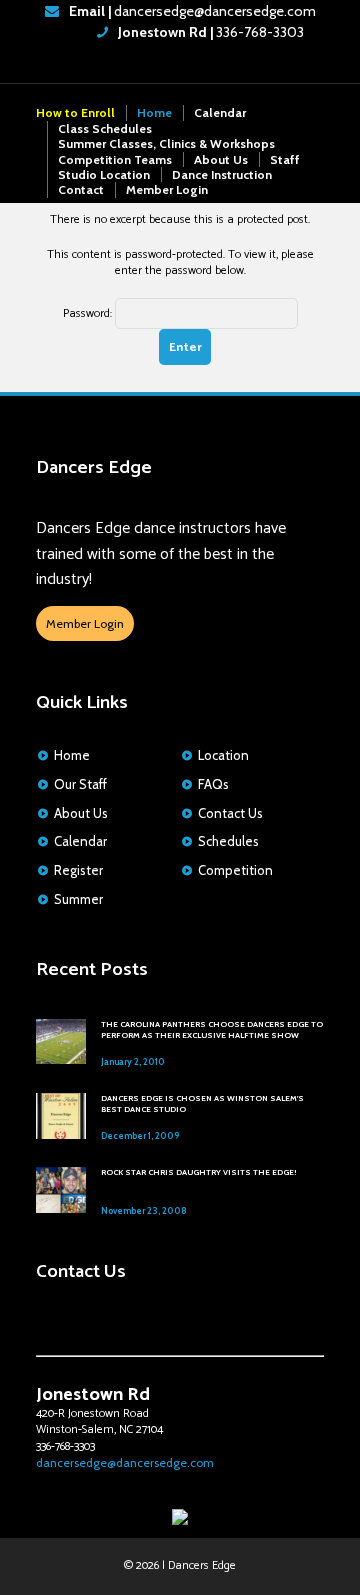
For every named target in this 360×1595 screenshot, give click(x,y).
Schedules (228, 841)
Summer (78, 899)
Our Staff (80, 784)
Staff (285, 159)
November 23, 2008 (143, 1210)
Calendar (220, 112)
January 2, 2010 (133, 1061)
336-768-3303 (209, 32)
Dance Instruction (222, 174)
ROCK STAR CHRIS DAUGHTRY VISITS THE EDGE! (198, 1172)
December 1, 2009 (140, 1135)
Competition (235, 870)
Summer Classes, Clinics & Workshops (166, 143)
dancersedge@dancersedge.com (192, 11)
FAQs (213, 784)
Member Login (167, 189)
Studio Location (104, 174)
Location (223, 755)
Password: (89, 313)
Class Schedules (105, 128)
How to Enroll (75, 112)
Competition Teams (115, 159)
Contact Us (230, 813)
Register (78, 870)
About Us (221, 159)
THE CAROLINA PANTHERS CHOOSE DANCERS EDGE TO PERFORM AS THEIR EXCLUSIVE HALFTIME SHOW (212, 1030)
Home (154, 112)
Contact (81, 189)
